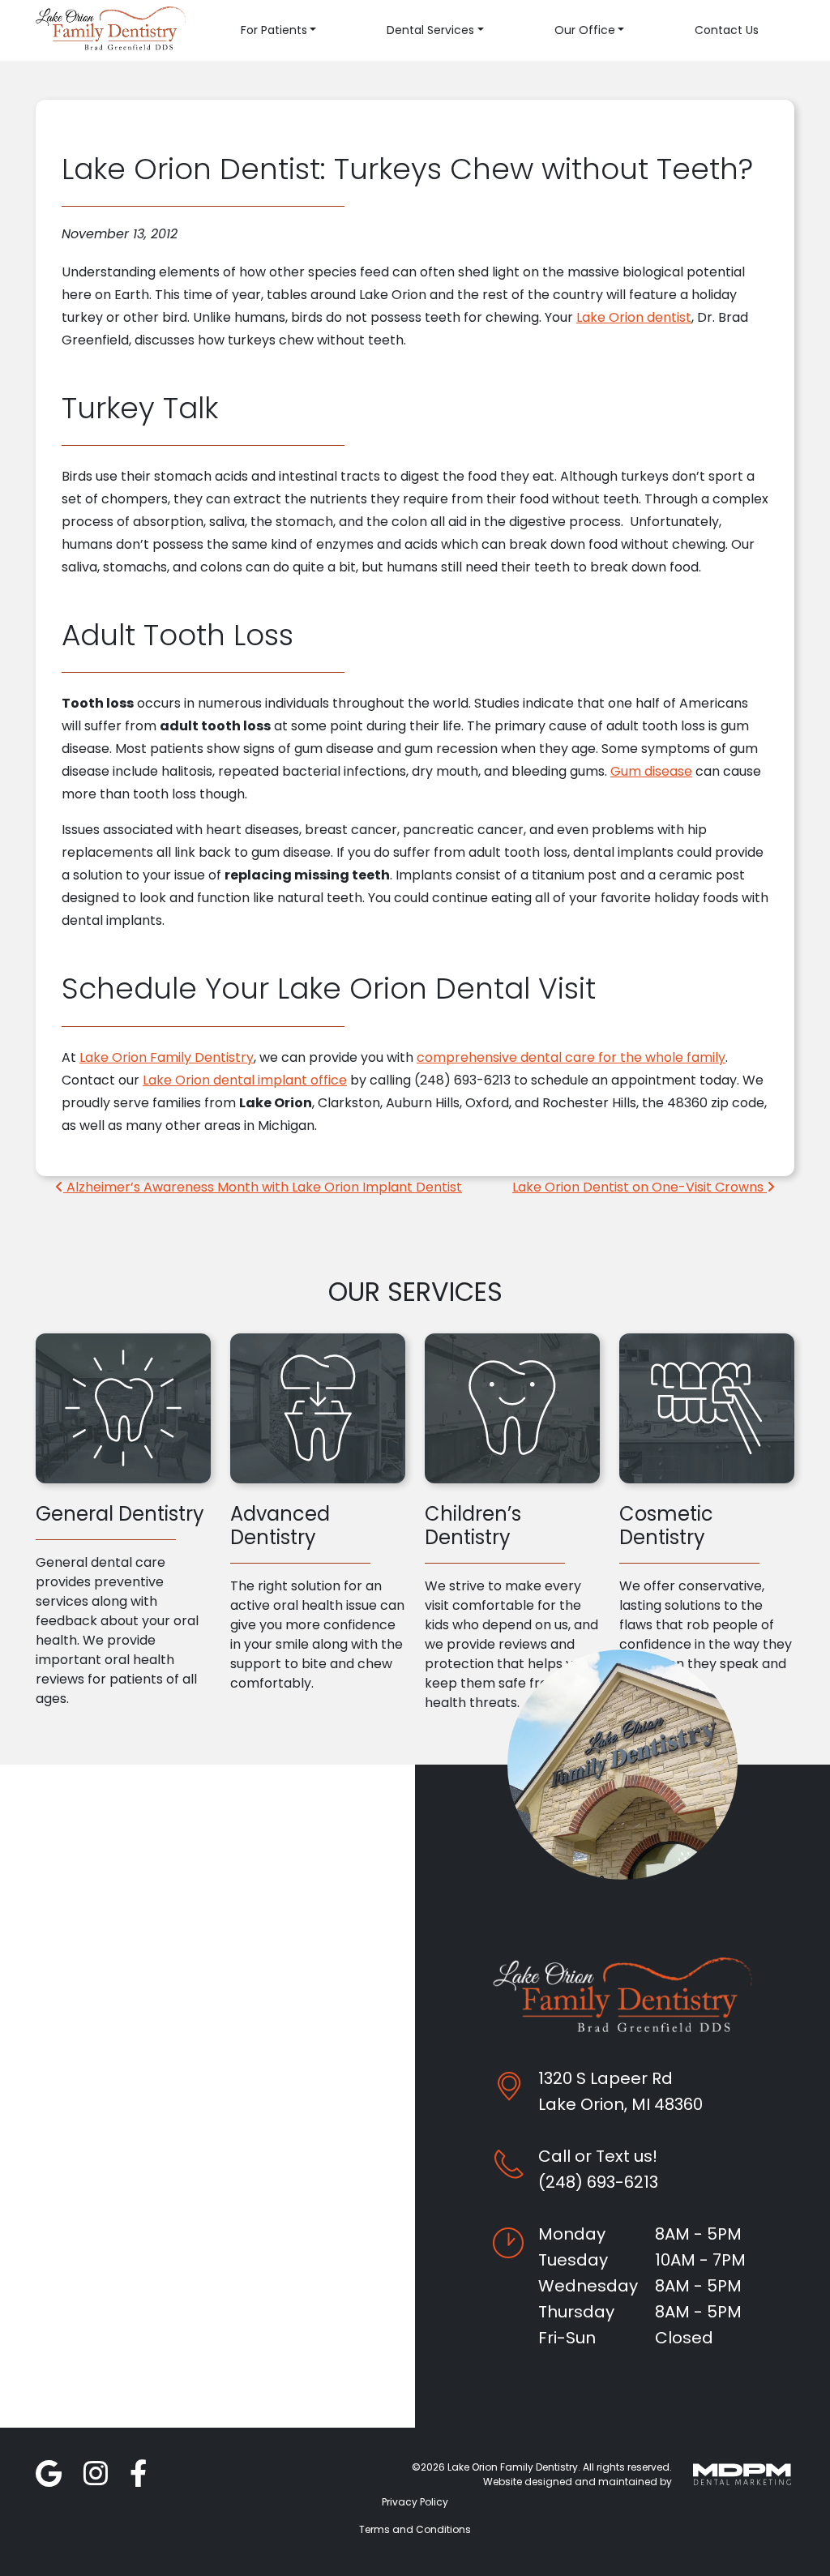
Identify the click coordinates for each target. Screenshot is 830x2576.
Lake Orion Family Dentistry (167, 1057)
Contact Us (727, 30)
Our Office (585, 30)
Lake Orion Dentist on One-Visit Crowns (640, 1187)
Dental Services (430, 30)
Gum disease (651, 771)
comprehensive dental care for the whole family (571, 1057)
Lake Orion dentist (634, 317)
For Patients (274, 30)
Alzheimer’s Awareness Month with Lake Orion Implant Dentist (263, 1187)
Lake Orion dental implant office (245, 1080)
